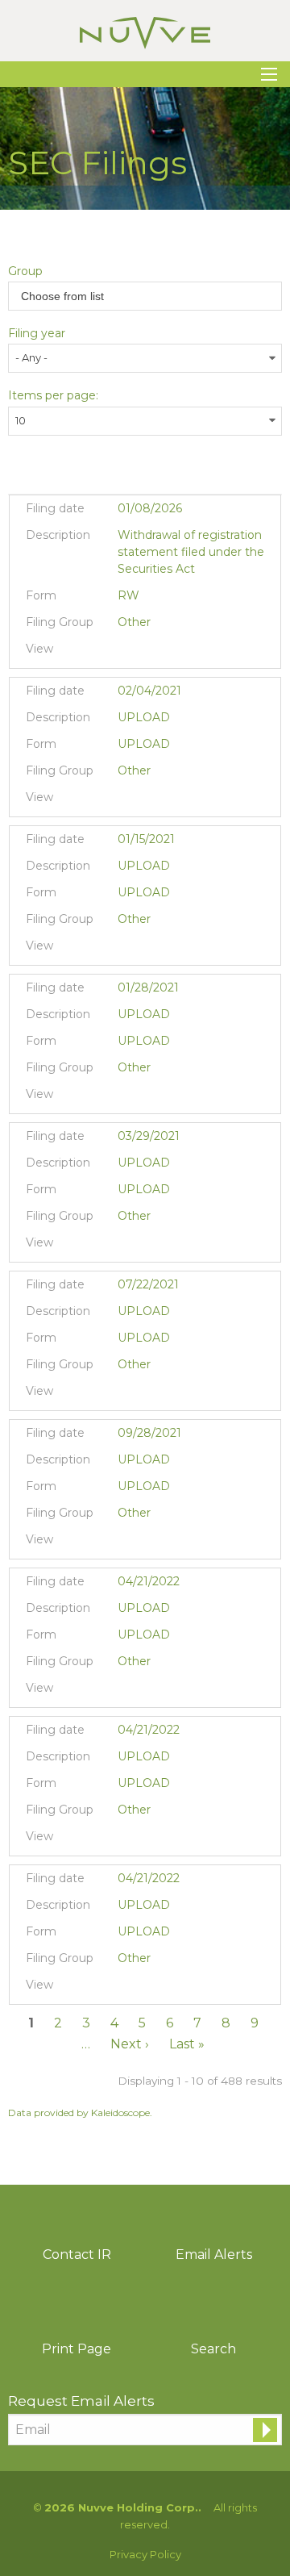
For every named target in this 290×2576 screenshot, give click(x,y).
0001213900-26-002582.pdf (128, 653)
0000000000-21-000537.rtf (148, 950)
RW (128, 595)
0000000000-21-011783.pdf (128, 1543)
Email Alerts (214, 2255)
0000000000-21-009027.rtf (148, 1395)
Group (25, 271)
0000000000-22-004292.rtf (148, 1989)
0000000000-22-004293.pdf (128, 1840)
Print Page (77, 2349)
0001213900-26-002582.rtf (148, 653)
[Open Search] (269, 74)
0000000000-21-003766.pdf (128, 1246)
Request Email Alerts (81, 2401)
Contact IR (77, 2255)
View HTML (188, 653)
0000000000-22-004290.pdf (128, 1692)
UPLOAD (144, 744)
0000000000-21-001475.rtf (148, 801)
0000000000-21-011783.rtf (148, 1543)
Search (213, 2349)
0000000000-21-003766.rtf (148, 1246)
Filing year (37, 333)
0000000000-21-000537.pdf (128, 950)
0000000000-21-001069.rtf (148, 1098)
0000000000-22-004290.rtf (148, 1692)
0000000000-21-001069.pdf (128, 1098)
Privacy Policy (145, 2555)
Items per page (52, 395)
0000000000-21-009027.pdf (128, 1395)
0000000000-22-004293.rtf (148, 1840)
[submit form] (265, 2430)
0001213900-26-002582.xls (168, 653)
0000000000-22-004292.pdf (128, 1989)
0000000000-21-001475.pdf (128, 801)
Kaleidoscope (120, 2113)
